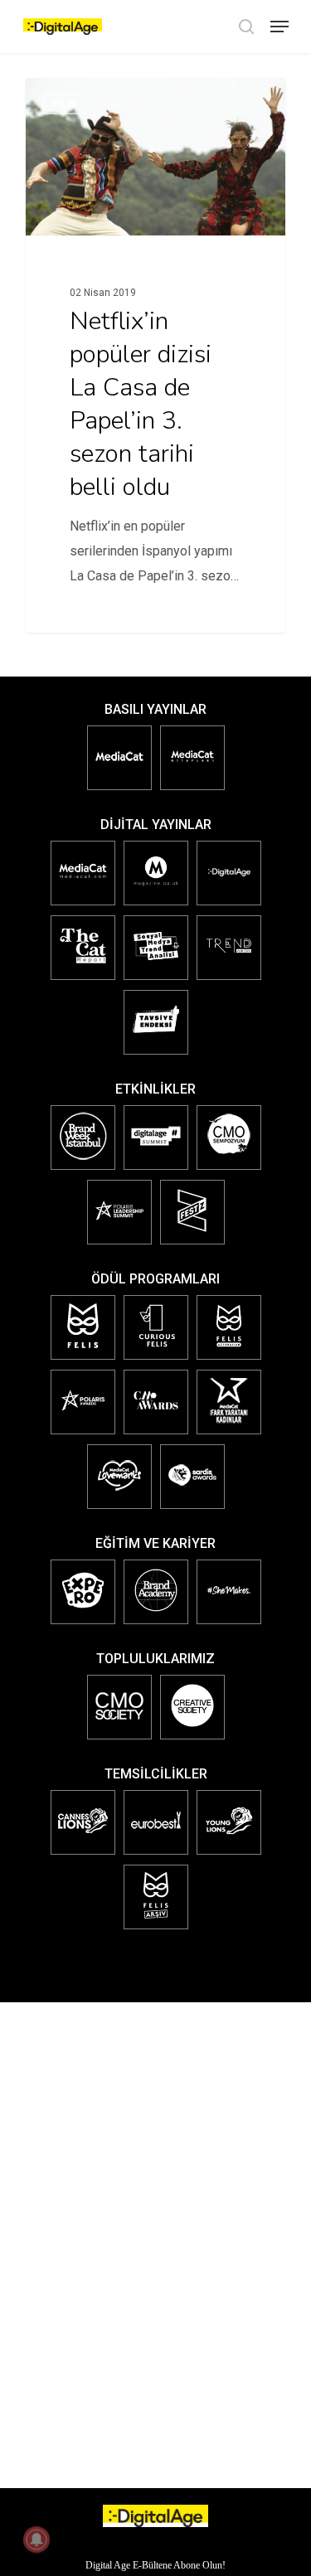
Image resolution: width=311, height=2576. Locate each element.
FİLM (64, 104)
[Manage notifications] (36, 2540)
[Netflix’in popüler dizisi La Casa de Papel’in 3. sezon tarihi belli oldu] (155, 355)
